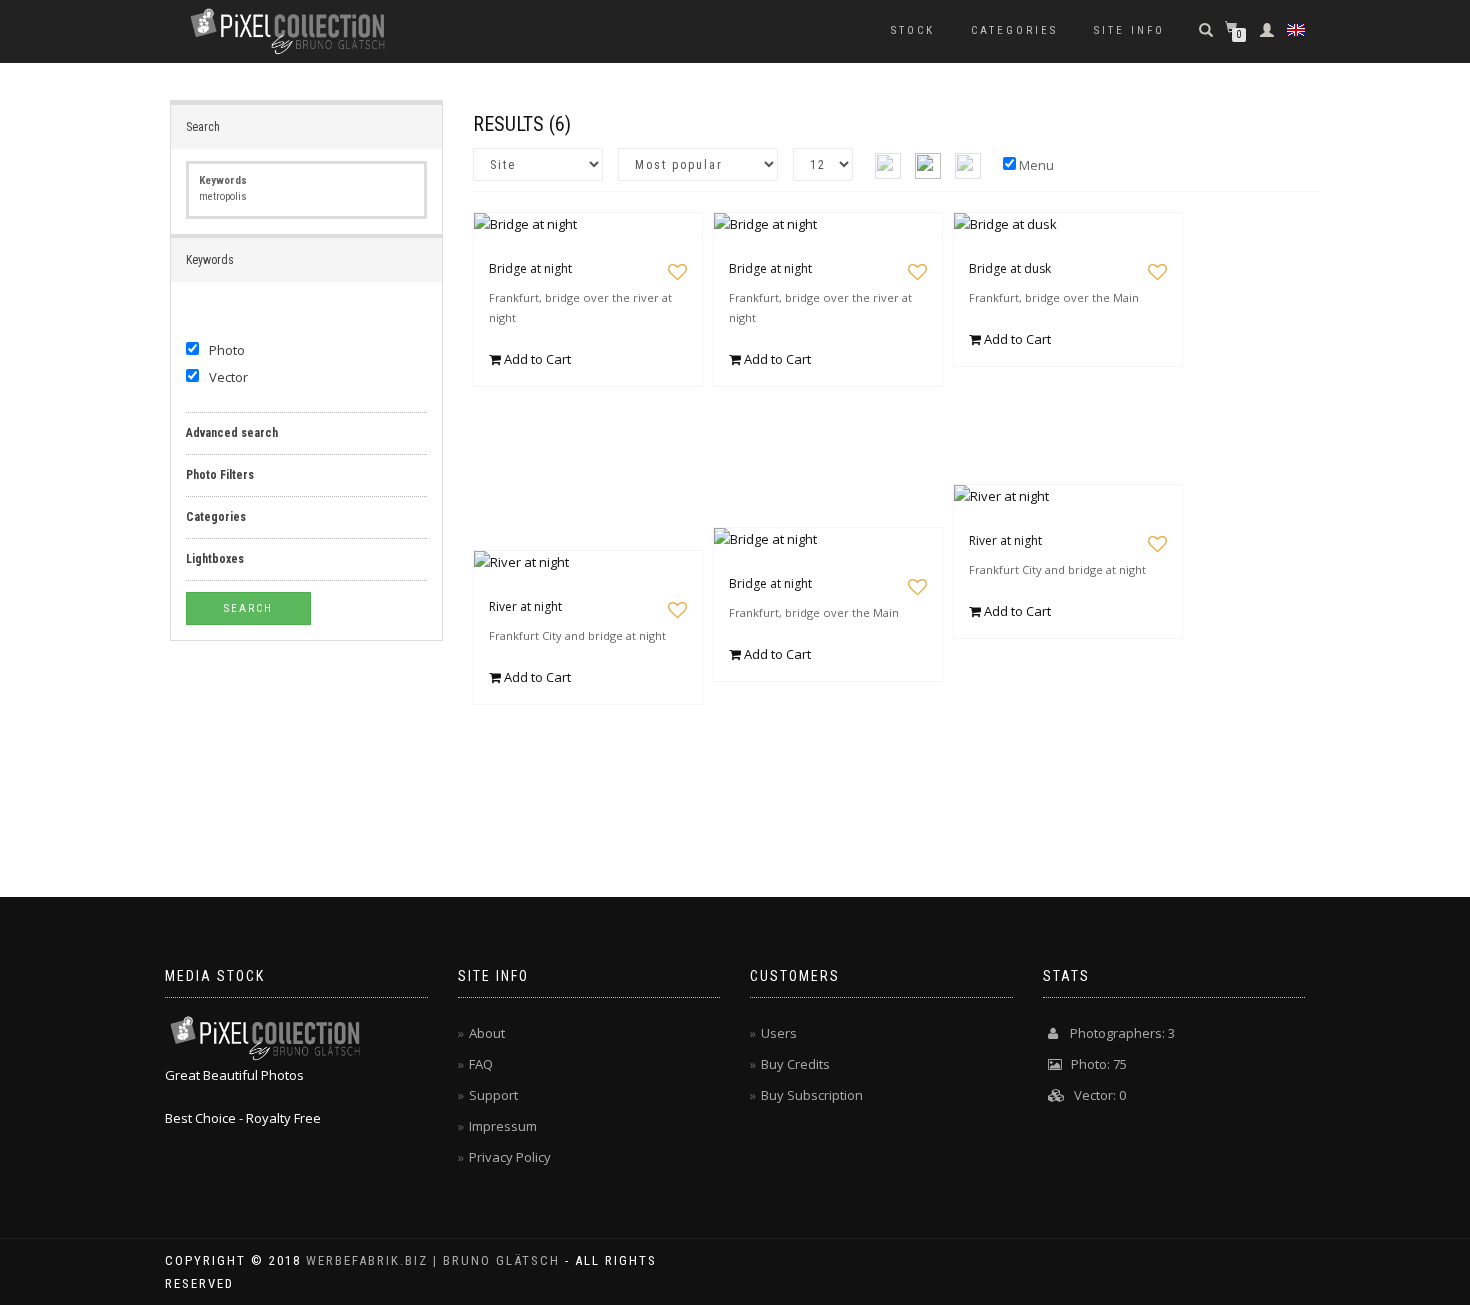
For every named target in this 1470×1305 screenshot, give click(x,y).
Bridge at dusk (1010, 268)
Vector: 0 (1095, 1095)
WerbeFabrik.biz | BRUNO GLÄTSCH (433, 1260)
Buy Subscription (812, 1095)
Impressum (503, 1126)
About (487, 1033)
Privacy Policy (510, 1157)
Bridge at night (530, 268)
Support (493, 1095)
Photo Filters (220, 475)
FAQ (481, 1064)
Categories (1014, 30)
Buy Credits (795, 1064)
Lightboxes (215, 559)
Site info (1129, 30)
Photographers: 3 (1116, 1033)
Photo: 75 (1094, 1064)
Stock (913, 30)
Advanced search (232, 433)
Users (779, 1033)
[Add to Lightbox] (677, 272)
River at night (1005, 540)
